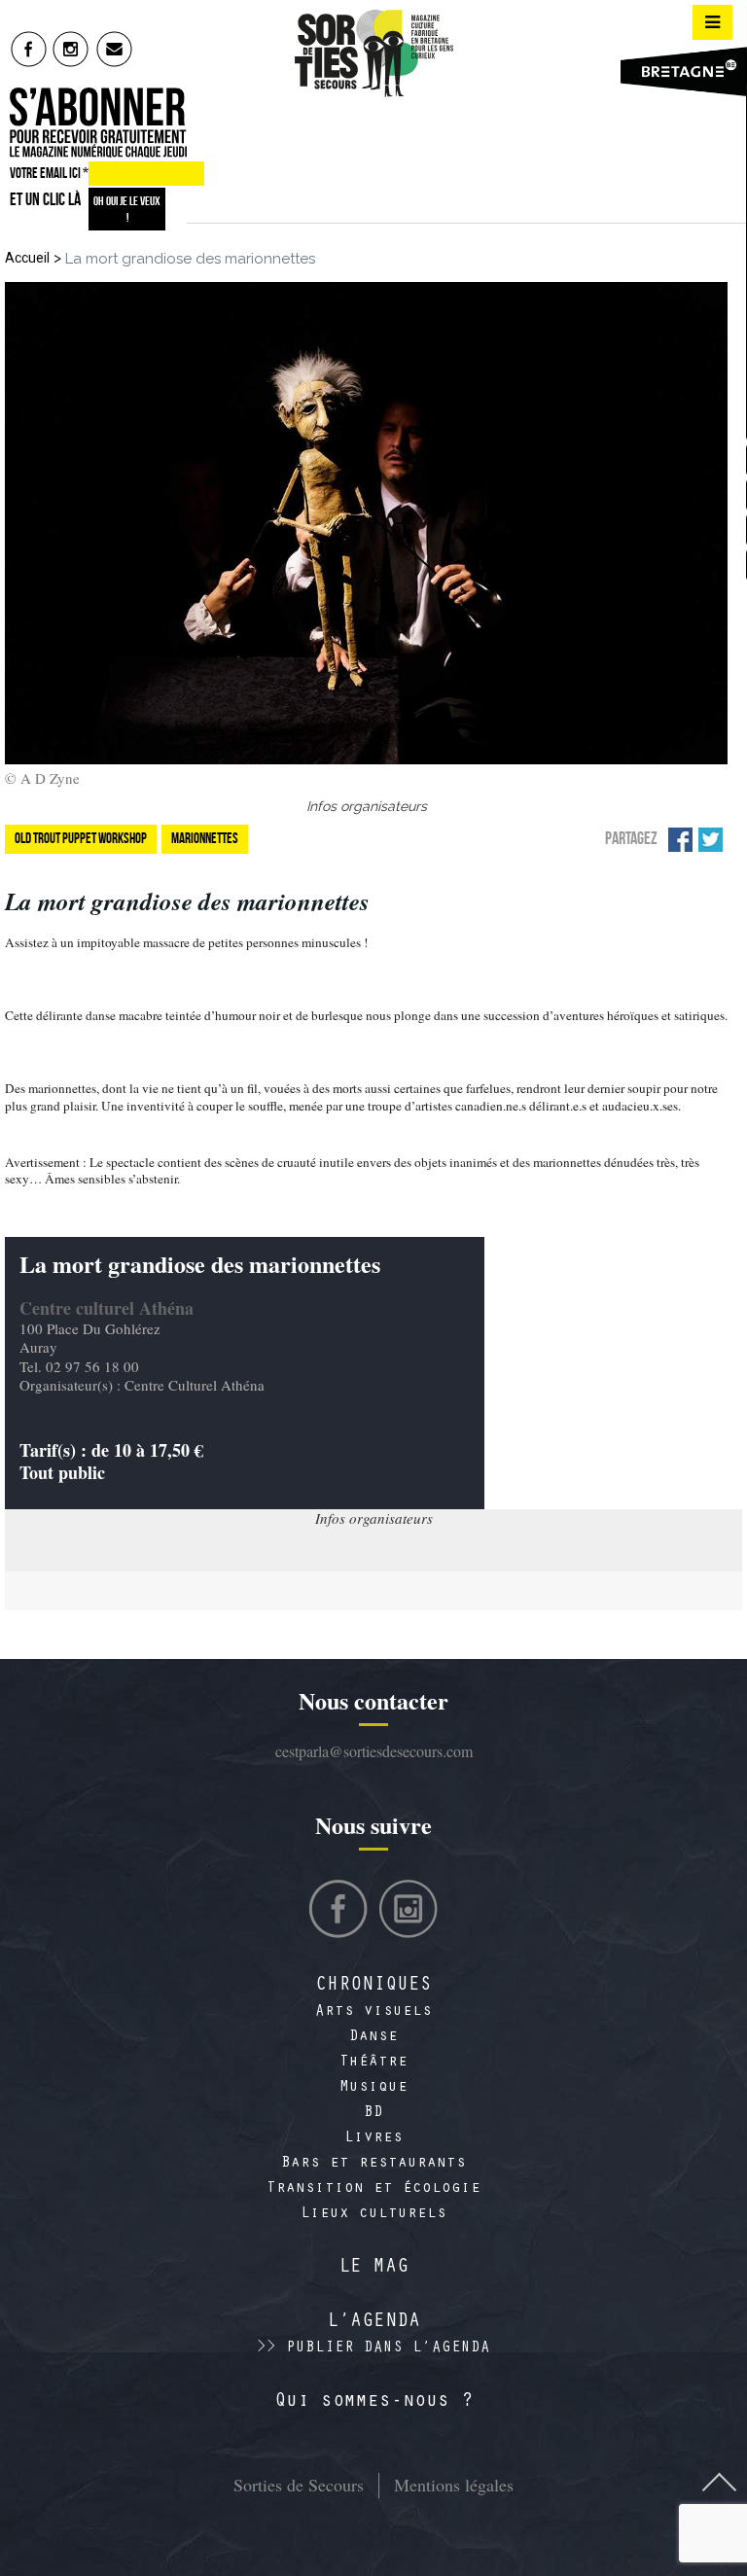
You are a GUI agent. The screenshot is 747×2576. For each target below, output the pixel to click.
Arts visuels (373, 2012)
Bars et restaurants (373, 2164)
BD (373, 2113)
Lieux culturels (373, 2214)
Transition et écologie (373, 2189)
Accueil (27, 258)
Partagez (631, 838)
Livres (373, 2138)
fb (29, 49)
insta (71, 49)
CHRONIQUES (373, 1987)
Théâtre (373, 2063)
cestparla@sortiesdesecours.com (374, 1751)
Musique (373, 2088)
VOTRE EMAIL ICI (49, 173)
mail (115, 49)
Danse (373, 2037)
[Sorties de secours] (373, 53)
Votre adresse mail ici (470, 2477)
